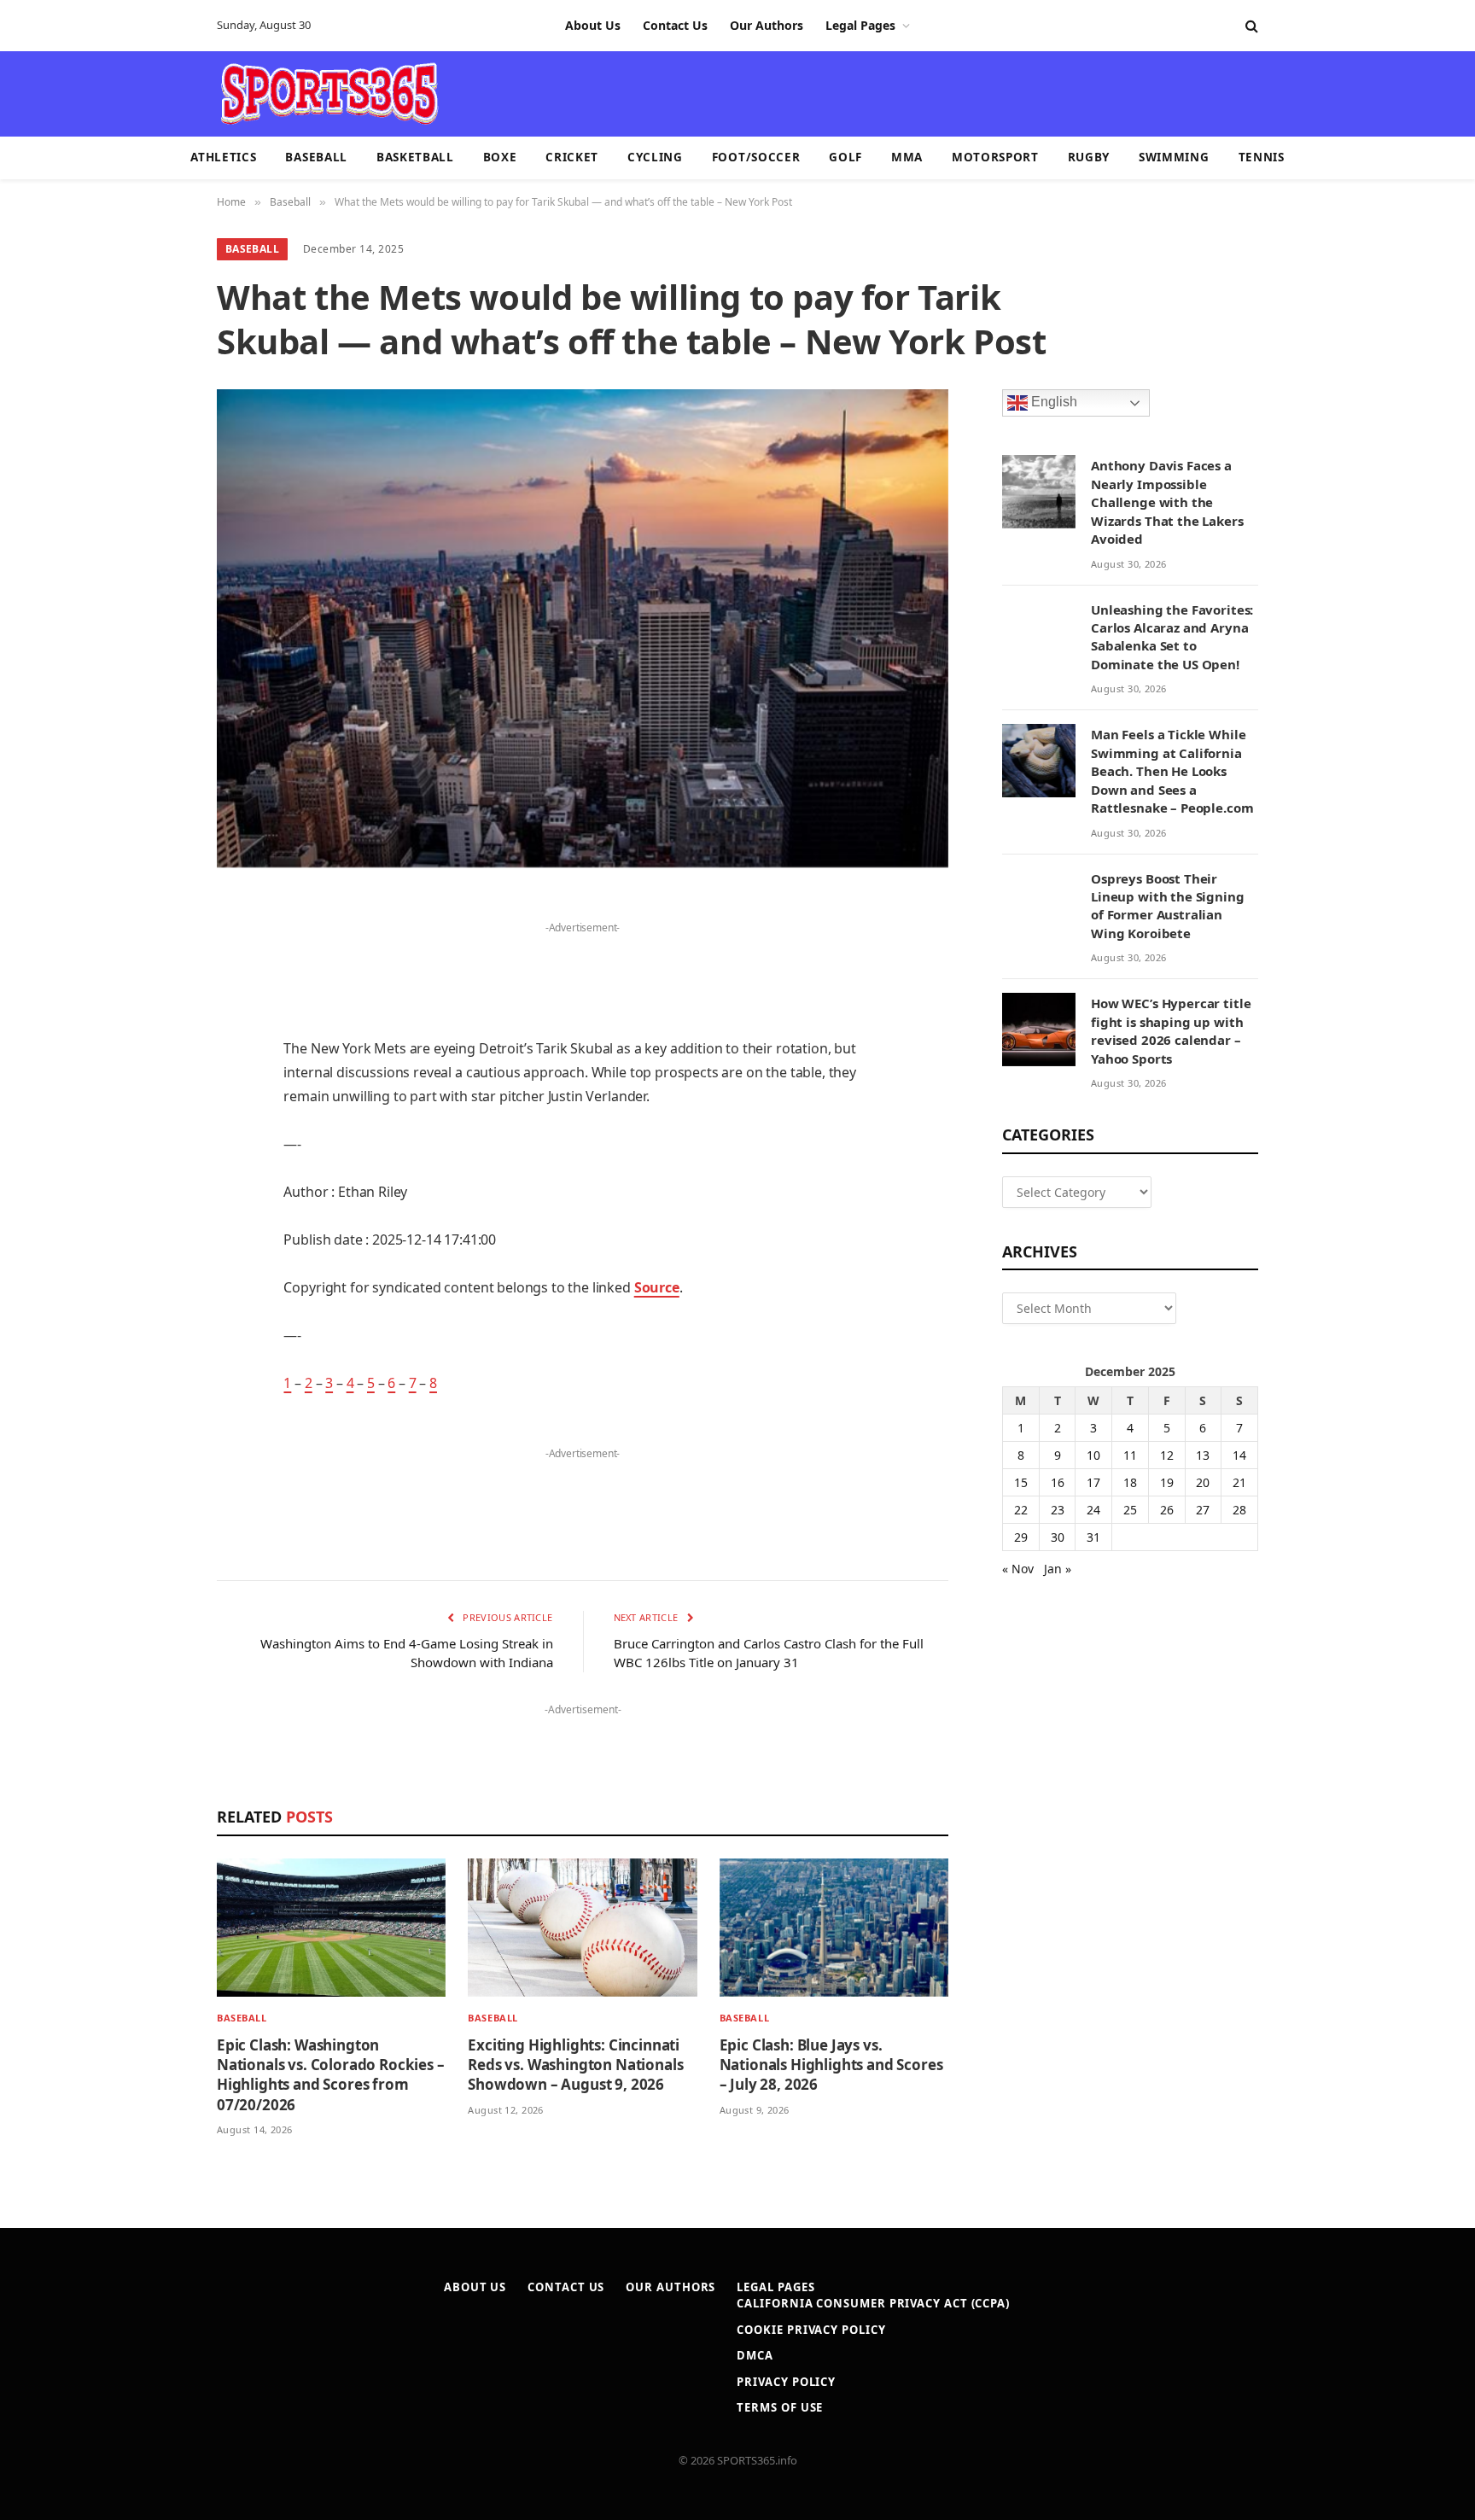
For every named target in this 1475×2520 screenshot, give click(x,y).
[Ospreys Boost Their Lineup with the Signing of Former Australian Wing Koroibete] (1039, 905)
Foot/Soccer (756, 157)
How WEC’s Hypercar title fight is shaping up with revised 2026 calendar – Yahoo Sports (1171, 1030)
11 (1130, 1455)
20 (1203, 1482)
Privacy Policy (786, 2382)
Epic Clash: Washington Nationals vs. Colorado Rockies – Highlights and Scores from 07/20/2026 (331, 2074)
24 (1093, 1510)
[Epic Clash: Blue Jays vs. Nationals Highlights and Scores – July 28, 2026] (834, 1928)
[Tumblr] (157, 1170)
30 (1058, 1537)
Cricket (572, 157)
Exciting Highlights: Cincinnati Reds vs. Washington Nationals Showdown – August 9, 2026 (575, 2065)
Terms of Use (780, 2407)
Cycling (655, 157)
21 (1239, 1482)
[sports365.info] (329, 94)
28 (1239, 1510)
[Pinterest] (157, 1082)
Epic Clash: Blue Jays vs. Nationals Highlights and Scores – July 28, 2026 (831, 2065)
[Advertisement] (837, 92)
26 (1167, 1510)
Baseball (316, 157)
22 (1021, 1510)
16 (1058, 1482)
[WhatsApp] (157, 1344)
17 (1093, 1482)
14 (1239, 1455)
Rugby (1089, 157)
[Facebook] (157, 952)
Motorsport (995, 157)
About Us (593, 25)
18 (1130, 1482)
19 (1167, 1482)
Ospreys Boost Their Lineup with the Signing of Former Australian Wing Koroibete (1168, 906)
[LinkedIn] (157, 1039)
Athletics (223, 157)
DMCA (755, 2355)
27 (1203, 1510)
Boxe (500, 157)
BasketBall (415, 157)
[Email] (157, 1126)
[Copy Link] (157, 1387)
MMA (907, 157)
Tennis (1262, 157)
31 (1093, 1537)
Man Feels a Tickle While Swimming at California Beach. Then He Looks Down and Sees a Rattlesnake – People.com (1172, 771)
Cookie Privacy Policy (811, 2330)
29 (1021, 1537)
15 (1021, 1482)
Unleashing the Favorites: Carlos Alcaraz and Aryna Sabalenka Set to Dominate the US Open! (1172, 637)
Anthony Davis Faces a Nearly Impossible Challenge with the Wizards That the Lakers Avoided (1167, 502)
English (1052, 402)
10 (1093, 1455)
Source (657, 1287)
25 (1130, 1510)
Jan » (1058, 1569)
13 (1203, 1455)
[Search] (1250, 26)
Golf (845, 157)
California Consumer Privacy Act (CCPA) (873, 2303)
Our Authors (767, 25)
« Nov (1018, 1569)
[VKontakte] (157, 1257)
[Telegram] (157, 1300)
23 (1058, 1510)
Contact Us (675, 25)
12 (1167, 1455)
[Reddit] (157, 1213)
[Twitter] (157, 995)
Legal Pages (860, 25)
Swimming (1174, 157)
